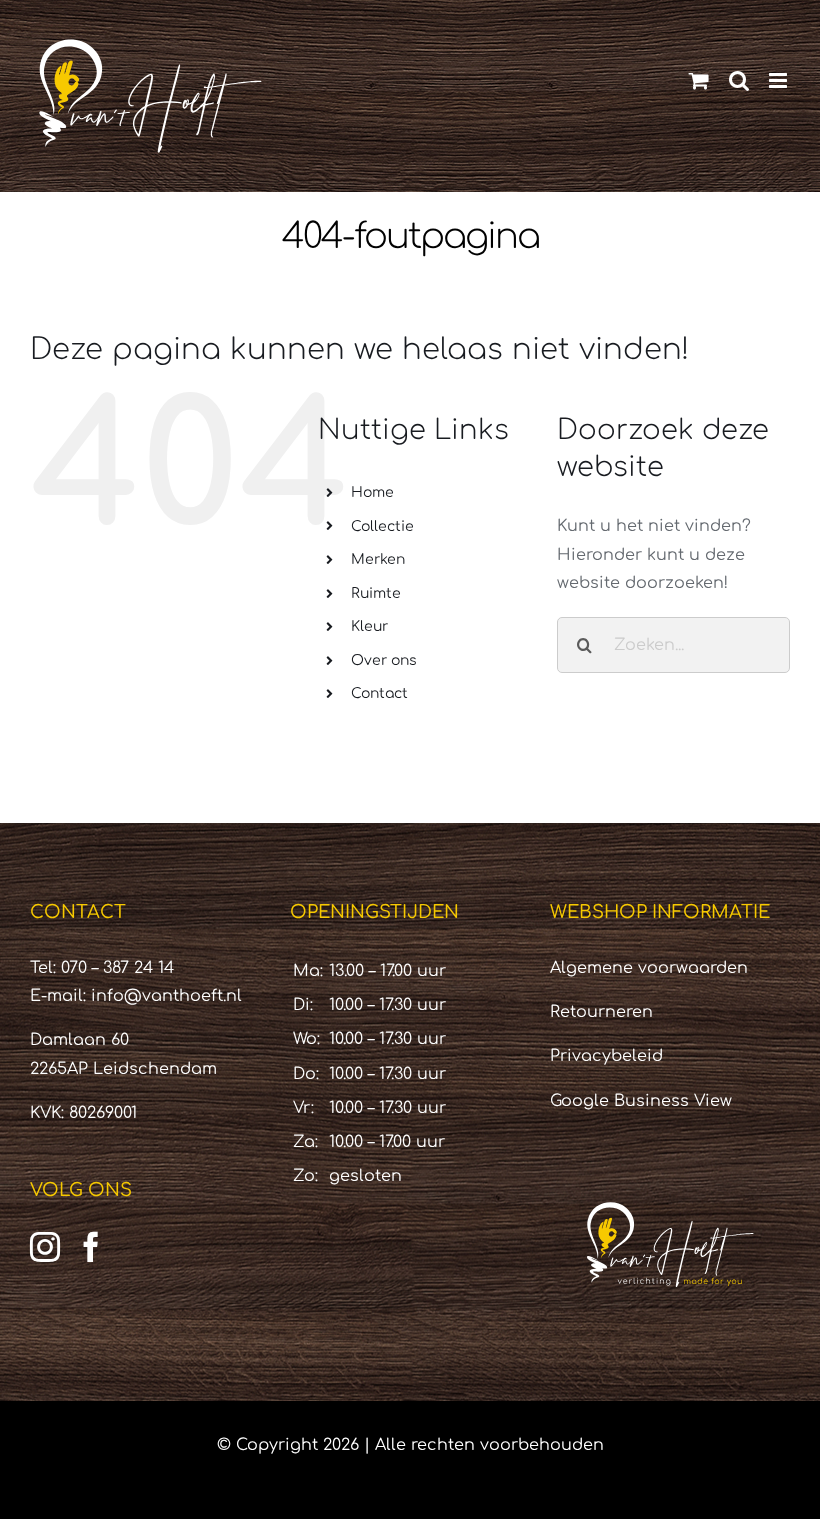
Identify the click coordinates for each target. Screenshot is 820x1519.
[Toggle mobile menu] (779, 80)
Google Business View (641, 1101)
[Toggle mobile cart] (699, 80)
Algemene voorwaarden (649, 968)
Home (372, 492)
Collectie (382, 526)
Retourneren (601, 1012)
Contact (379, 693)
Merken (378, 559)
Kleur (369, 626)
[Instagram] (45, 1247)
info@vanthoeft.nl (166, 996)
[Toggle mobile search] (739, 80)
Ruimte (376, 593)
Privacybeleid (606, 1056)
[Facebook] (91, 1247)
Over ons (384, 660)
